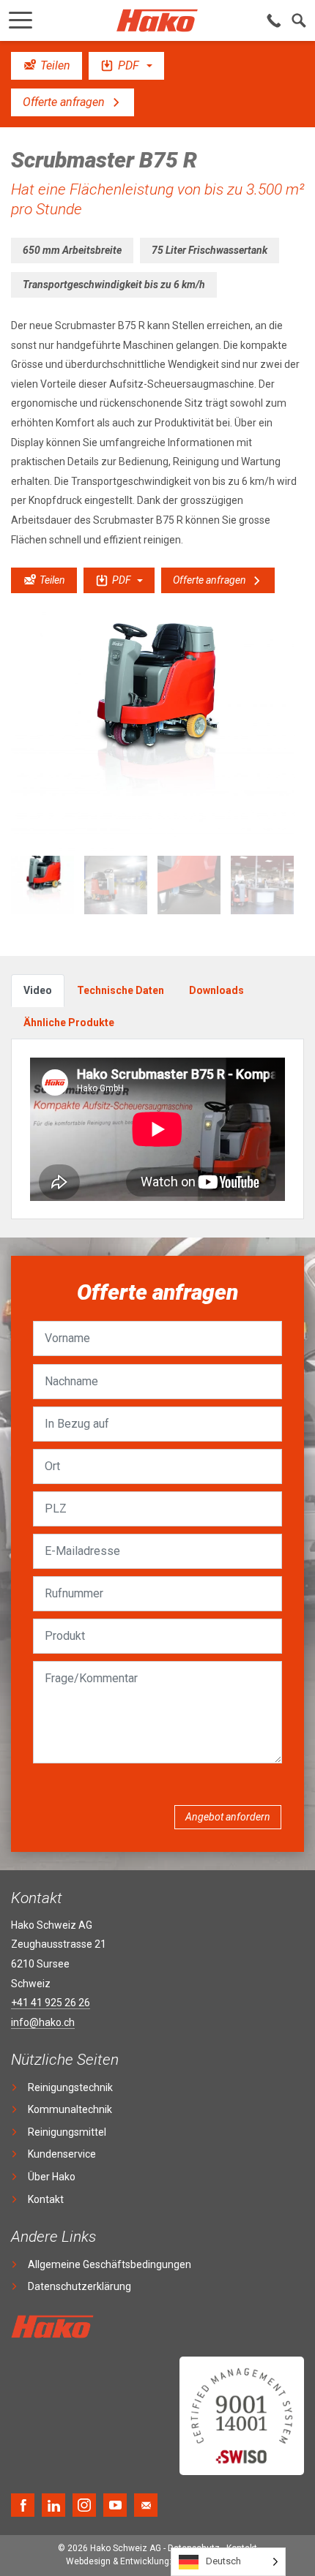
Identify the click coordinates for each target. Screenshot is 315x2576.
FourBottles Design (158, 2561)
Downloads (216, 990)
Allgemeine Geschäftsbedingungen (110, 2264)
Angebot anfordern (228, 1817)
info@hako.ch (43, 2022)
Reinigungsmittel (67, 2132)
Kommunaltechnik (70, 2109)
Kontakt (46, 2199)
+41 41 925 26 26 (51, 2003)
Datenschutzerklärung (79, 2286)
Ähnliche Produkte (69, 1023)
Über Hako (52, 2177)
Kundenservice (62, 2154)
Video (38, 990)
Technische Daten (121, 990)
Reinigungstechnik (70, 2087)
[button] (21, 16)
